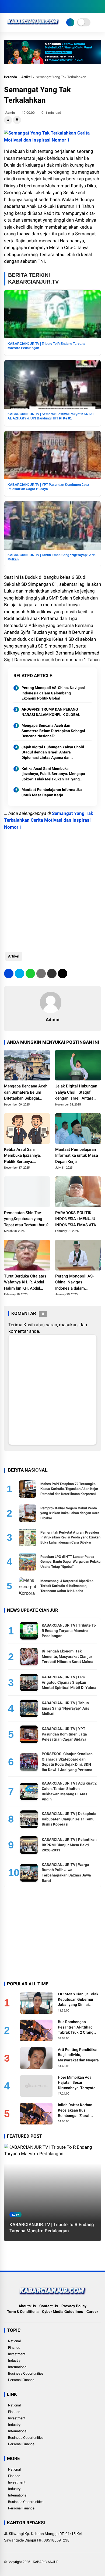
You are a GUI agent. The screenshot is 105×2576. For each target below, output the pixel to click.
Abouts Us (27, 2306)
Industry (14, 2360)
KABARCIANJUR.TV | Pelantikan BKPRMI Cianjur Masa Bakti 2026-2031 (69, 1845)
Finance (14, 2348)
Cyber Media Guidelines (62, 2312)
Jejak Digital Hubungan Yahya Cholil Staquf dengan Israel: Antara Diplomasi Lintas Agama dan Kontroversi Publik (53, 753)
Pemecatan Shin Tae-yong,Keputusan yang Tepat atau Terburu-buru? (26, 1219)
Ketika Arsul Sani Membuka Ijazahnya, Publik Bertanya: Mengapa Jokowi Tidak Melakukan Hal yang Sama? (53, 774)
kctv (16, 2215)
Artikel (26, 77)
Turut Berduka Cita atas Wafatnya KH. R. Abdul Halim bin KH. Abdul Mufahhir (25, 1283)
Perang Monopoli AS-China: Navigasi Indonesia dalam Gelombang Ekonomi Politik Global (53, 693)
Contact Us (49, 2306)
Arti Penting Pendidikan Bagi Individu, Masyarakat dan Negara (78, 2055)
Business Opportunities (26, 2373)
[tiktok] (39, 6)
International (18, 2367)
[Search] (99, 7)
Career (92, 2312)
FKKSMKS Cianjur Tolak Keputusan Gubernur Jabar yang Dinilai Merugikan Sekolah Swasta (78, 2000)
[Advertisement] (52, 888)
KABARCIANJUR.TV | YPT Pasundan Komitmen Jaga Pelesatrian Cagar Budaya (64, 1734)
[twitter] (15, 6)
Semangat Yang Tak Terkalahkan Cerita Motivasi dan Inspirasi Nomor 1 (49, 820)
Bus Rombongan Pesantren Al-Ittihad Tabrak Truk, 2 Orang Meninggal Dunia (76, 2027)
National (14, 2341)
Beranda (10, 77)
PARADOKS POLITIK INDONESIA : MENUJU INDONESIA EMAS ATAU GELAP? (77, 1219)
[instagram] (23, 6)
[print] (41, 974)
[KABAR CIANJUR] (33, 26)
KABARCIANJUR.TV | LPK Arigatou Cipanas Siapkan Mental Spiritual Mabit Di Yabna (69, 1682)
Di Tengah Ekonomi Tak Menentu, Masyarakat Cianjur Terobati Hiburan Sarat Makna (68, 1656)
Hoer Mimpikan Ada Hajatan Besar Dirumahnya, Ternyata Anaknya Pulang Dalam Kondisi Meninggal (78, 2083)
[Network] (70, 22)
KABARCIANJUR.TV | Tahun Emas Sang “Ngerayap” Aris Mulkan (65, 1708)
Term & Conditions (23, 2312)
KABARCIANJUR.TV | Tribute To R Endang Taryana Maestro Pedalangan (69, 1630)
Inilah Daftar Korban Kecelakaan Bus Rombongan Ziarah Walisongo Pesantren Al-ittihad (79, 2110)
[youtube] (31, 6)
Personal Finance (21, 2380)
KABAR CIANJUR (46, 2562)
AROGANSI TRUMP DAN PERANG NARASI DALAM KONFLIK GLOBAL (51, 712)
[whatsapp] (30, 974)
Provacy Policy (74, 2306)
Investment (17, 2354)
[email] (52, 974)
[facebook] (7, 6)
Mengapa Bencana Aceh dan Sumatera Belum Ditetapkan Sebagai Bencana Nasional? (53, 731)
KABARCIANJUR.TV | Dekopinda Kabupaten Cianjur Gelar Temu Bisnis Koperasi (69, 1819)
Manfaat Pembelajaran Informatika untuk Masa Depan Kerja (52, 792)
